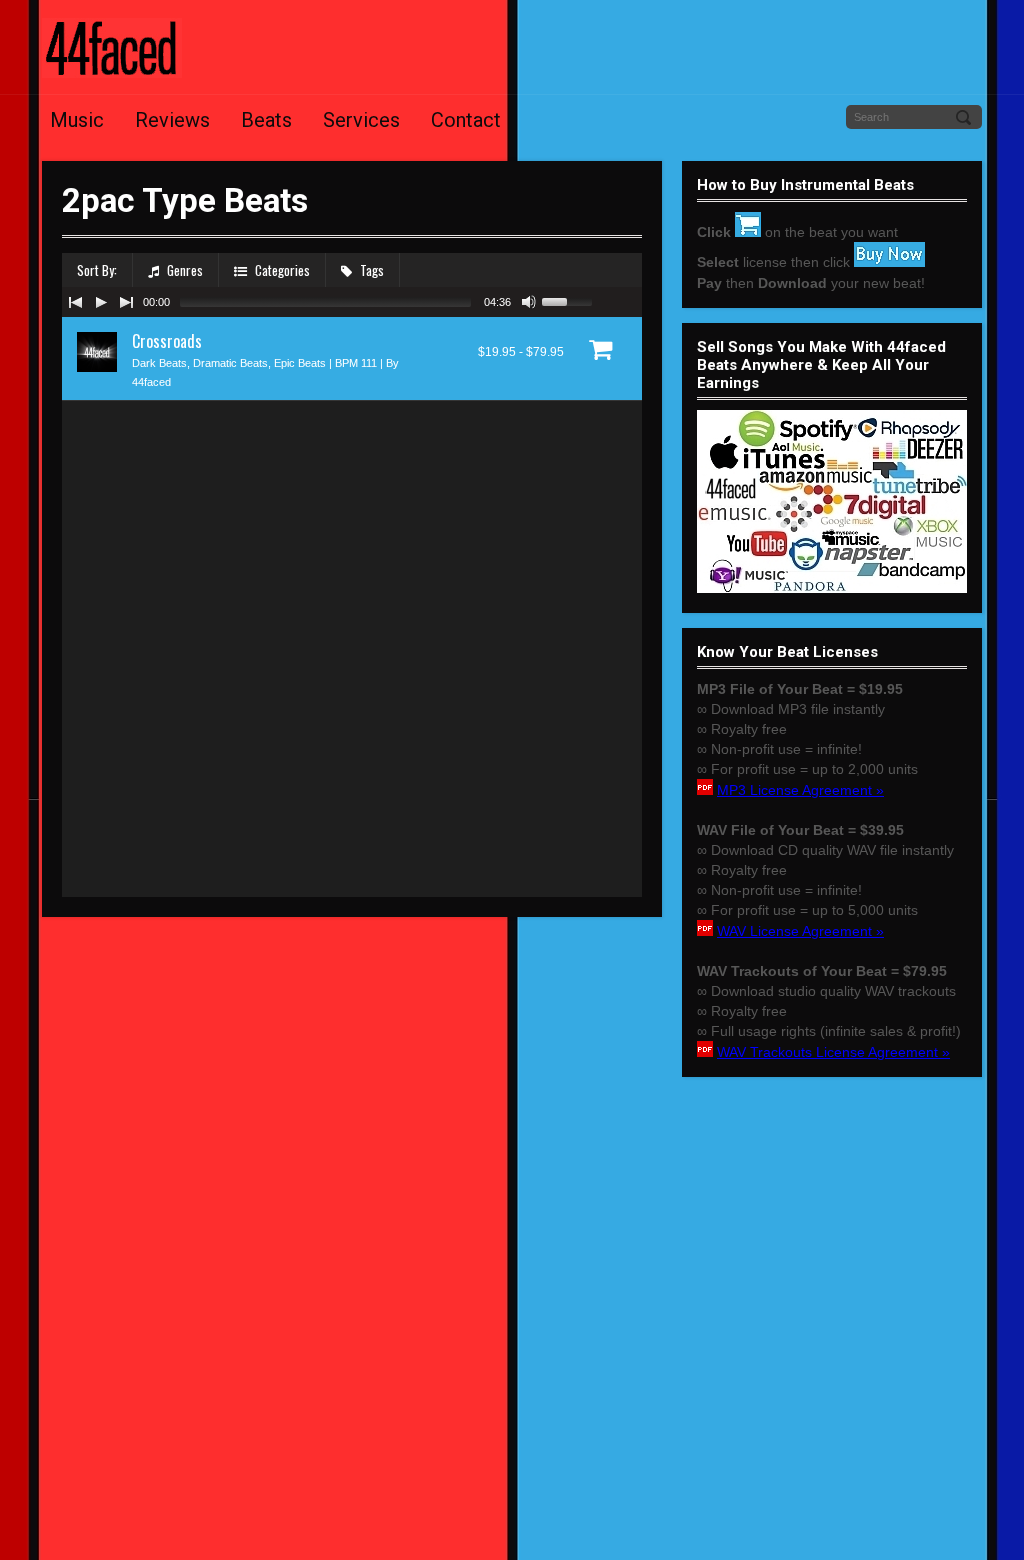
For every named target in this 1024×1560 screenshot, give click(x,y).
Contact (466, 120)
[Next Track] (127, 302)
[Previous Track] (75, 302)
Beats (266, 120)
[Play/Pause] (101, 302)
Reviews (172, 120)
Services (361, 120)
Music (77, 120)
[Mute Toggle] (529, 302)
